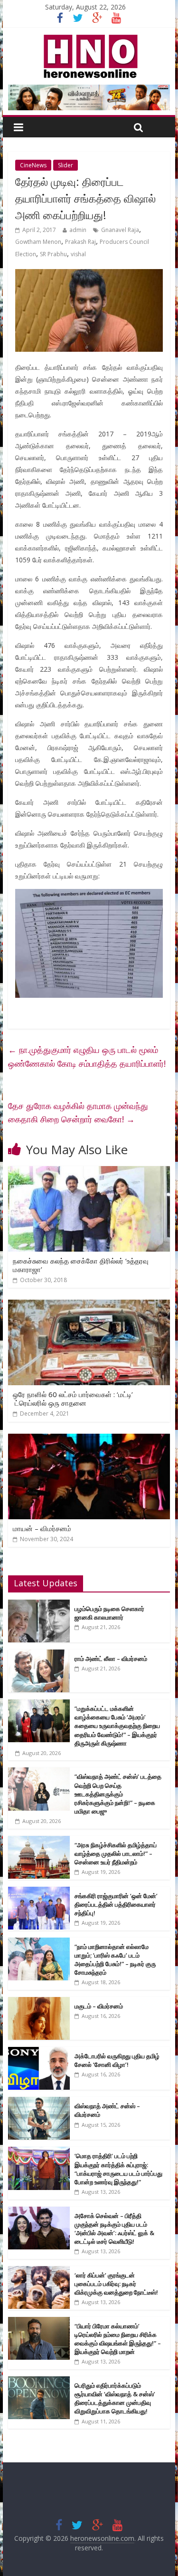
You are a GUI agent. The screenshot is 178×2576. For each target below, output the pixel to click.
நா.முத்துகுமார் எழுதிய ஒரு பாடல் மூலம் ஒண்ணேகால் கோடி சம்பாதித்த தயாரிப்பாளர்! (87, 1056)
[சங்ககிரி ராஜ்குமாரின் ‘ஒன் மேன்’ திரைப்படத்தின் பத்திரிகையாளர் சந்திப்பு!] (39, 1892)
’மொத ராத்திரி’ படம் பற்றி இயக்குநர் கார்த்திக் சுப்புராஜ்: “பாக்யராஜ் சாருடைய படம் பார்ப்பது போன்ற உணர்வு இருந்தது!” (118, 2169)
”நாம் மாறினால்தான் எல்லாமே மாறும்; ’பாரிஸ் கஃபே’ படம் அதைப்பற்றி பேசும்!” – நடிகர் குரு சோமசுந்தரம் (115, 1960)
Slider (66, 165)
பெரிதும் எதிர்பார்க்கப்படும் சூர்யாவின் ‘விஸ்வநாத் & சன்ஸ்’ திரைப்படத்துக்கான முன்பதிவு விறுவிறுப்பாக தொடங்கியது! (115, 2398)
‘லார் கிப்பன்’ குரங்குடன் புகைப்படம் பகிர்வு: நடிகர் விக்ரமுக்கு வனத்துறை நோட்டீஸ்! (116, 2284)
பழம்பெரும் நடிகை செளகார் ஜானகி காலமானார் (109, 1613)
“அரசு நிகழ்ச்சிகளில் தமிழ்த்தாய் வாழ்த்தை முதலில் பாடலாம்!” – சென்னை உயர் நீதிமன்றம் (116, 1853)
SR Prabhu (53, 254)
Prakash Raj (80, 242)
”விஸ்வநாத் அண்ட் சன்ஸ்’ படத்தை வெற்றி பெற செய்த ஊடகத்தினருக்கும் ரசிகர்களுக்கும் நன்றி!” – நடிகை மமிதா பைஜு (118, 1794)
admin (78, 230)
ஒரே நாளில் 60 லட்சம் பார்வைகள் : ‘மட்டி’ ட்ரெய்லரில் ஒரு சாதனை (73, 1399)
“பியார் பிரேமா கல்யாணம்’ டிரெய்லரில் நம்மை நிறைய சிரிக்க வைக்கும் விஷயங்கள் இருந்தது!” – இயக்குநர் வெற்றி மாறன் (118, 2339)
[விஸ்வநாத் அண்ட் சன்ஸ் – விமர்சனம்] (39, 2102)
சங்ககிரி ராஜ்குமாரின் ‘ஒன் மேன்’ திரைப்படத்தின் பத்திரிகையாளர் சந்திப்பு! (116, 1904)
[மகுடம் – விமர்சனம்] (39, 2002)
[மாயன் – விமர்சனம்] (89, 1439)
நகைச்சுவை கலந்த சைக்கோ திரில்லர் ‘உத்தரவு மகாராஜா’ (81, 1265)
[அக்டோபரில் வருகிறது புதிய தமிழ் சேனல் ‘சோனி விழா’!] (39, 2052)
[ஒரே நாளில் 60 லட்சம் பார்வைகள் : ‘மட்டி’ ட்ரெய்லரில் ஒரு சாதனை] (89, 1305)
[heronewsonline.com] (89, 38)
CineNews (33, 165)
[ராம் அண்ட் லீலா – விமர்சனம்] (39, 1655)
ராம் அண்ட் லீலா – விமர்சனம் (111, 1659)
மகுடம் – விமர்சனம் (99, 2006)
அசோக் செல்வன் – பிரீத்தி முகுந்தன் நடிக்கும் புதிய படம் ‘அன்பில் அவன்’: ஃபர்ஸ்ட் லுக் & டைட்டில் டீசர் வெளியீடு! (114, 2229)
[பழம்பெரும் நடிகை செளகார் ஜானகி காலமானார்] (39, 1605)
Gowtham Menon (38, 242)
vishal (78, 254)
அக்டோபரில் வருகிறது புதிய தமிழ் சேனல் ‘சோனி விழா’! (117, 2060)
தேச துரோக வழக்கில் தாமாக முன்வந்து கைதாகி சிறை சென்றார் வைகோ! (78, 1113)
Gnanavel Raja (120, 230)
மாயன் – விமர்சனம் (42, 1528)
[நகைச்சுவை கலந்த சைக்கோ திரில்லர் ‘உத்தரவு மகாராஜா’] (89, 1172)
